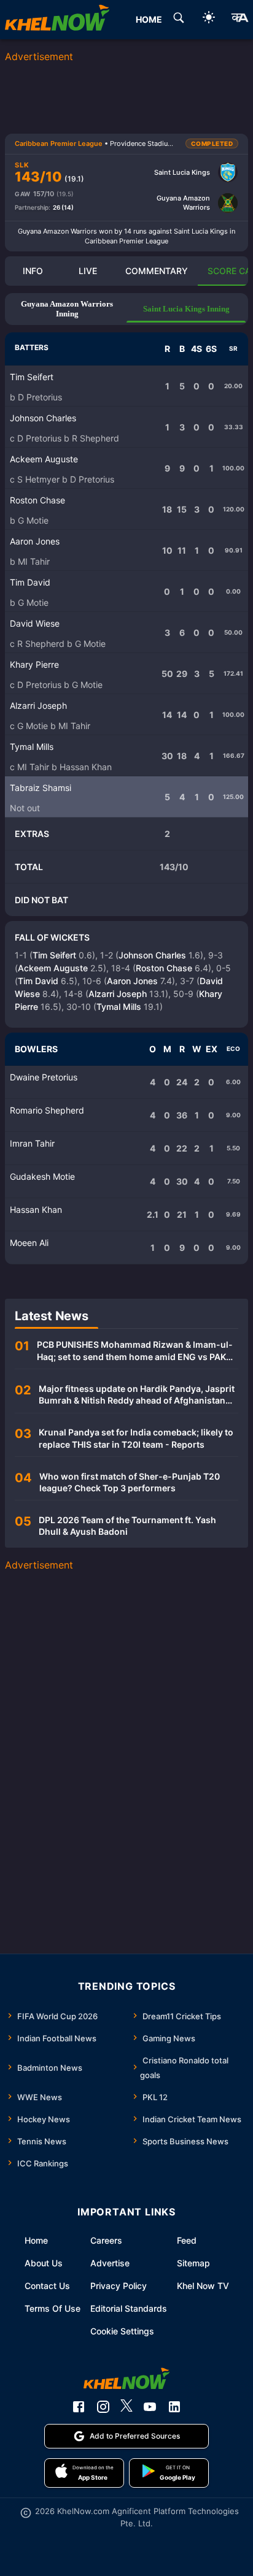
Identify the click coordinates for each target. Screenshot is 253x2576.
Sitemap (193, 2263)
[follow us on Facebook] (79, 2407)
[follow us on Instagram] (103, 2407)
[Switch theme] (209, 19)
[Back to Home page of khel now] (57, 20)
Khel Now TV (203, 2286)
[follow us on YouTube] (150, 2407)
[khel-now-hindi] (239, 20)
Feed (187, 2240)
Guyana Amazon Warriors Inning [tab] (67, 309)
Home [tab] (149, 19)
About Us (44, 2263)
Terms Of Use (53, 2308)
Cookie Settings (122, 2331)
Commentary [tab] (157, 271)
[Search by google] (179, 20)
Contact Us (47, 2286)
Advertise (110, 2263)
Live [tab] (88, 271)
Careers (106, 2240)
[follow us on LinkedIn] (174, 2407)
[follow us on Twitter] (126, 2407)
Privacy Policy (119, 2286)
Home (36, 2240)
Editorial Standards (129, 2308)
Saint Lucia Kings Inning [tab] (186, 309)
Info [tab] (33, 271)
